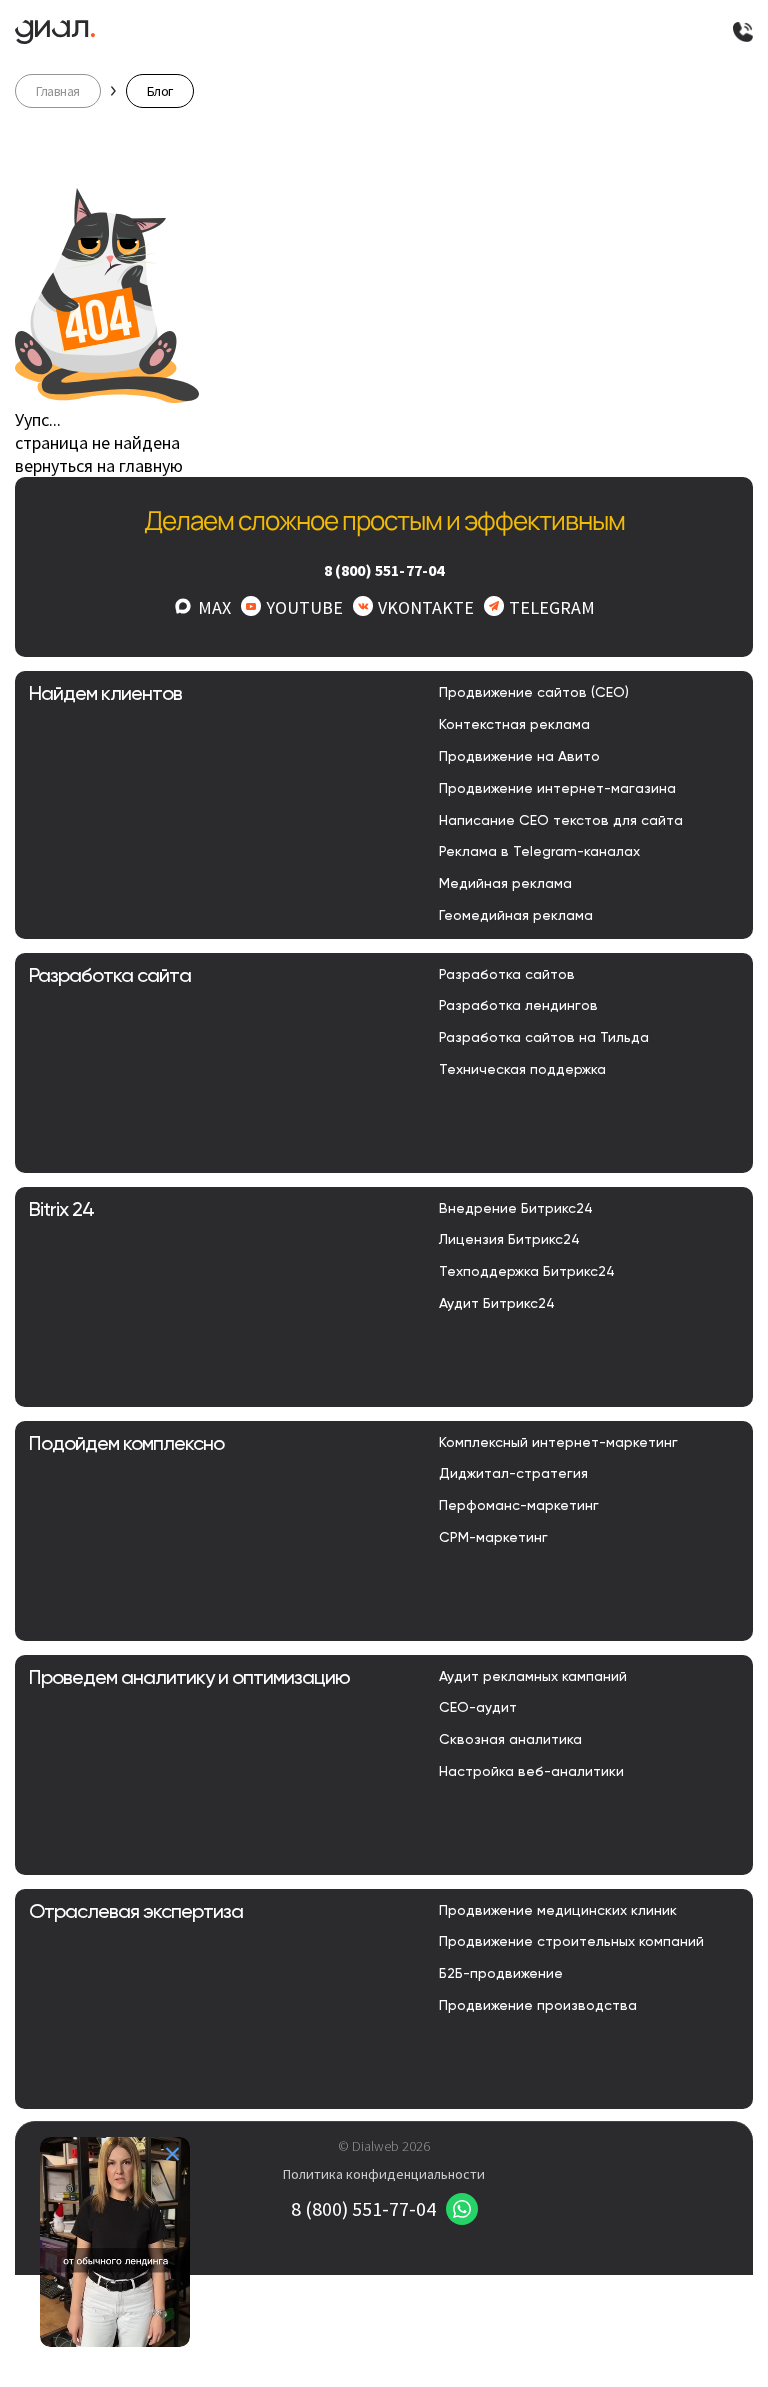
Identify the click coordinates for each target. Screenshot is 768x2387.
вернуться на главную (99, 465)
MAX (214, 607)
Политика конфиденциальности (384, 2174)
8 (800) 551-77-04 (384, 570)
